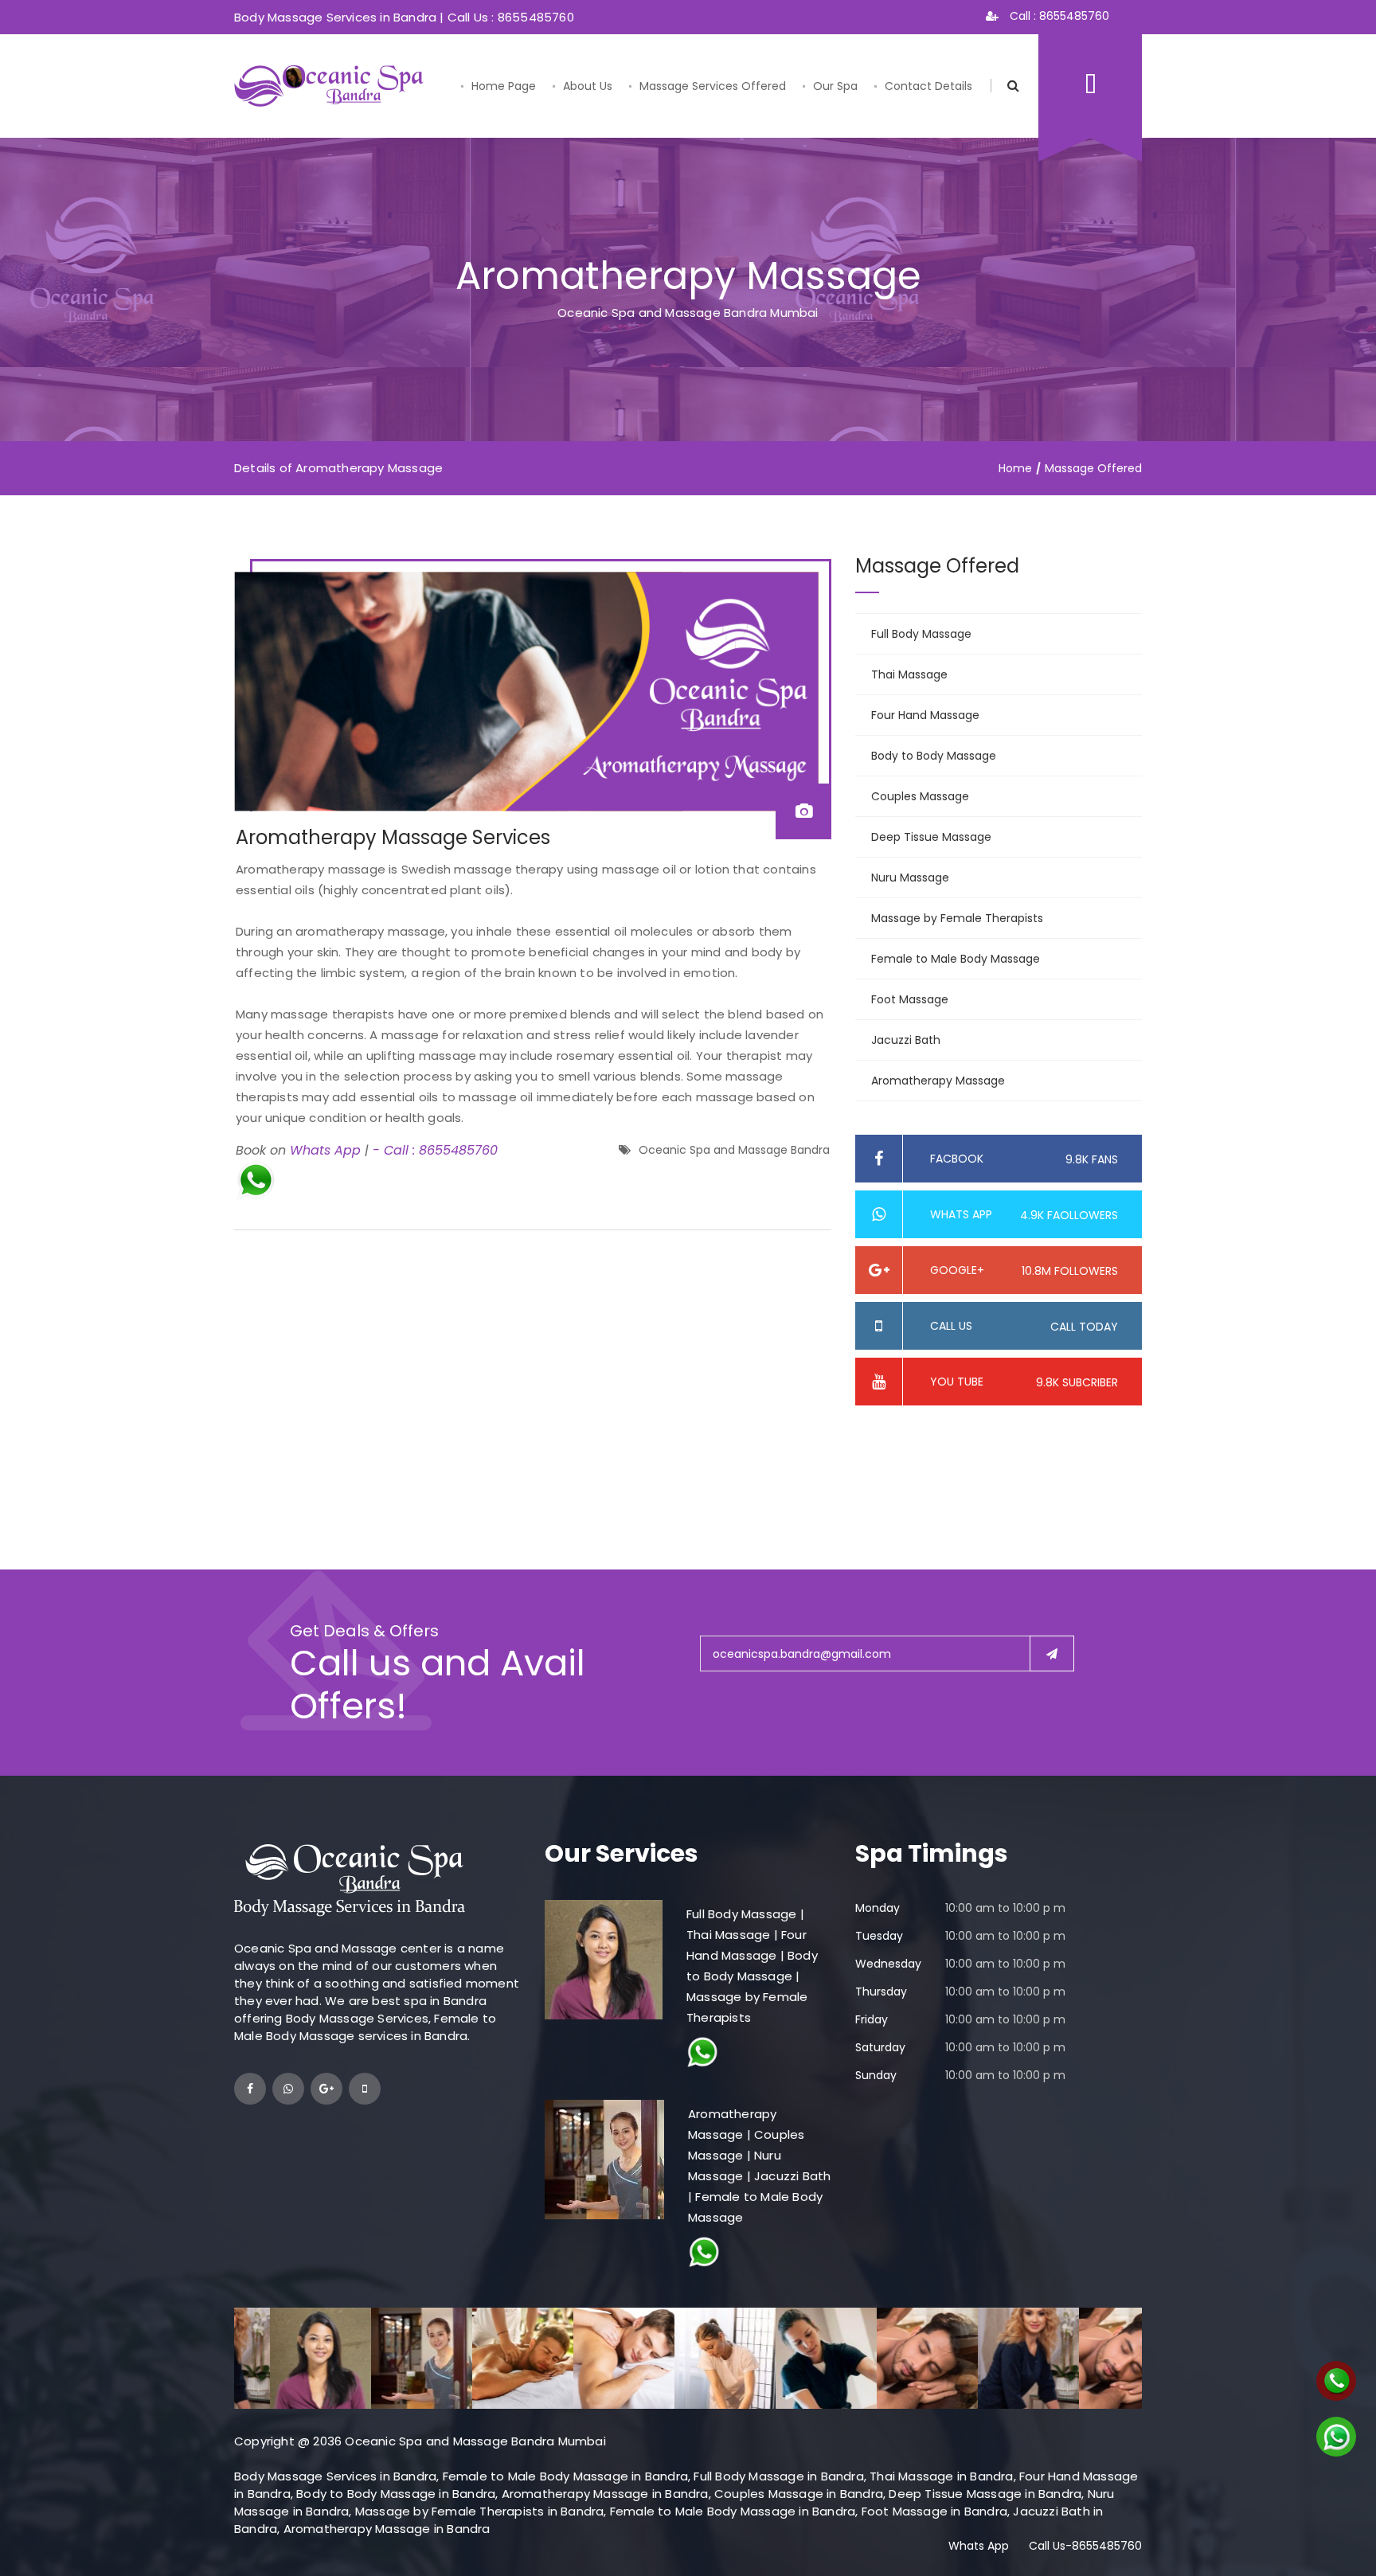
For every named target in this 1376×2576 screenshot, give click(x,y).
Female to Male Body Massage (956, 959)
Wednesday (888, 1964)
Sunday (876, 2075)
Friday (872, 2019)
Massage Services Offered (713, 86)
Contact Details (928, 86)
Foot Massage (910, 999)
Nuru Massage (910, 878)
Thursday (881, 1992)
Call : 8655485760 (1058, 16)
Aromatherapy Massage (938, 1081)
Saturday (880, 2047)
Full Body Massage (921, 634)
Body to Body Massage (934, 756)
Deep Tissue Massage (931, 837)
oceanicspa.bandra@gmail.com (802, 1654)
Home (1015, 468)
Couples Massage (920, 796)
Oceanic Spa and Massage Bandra (734, 1150)
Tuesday (879, 1936)
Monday (878, 1908)
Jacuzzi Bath (906, 1040)
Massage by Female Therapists (957, 918)
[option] (285, 2358)
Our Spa (835, 86)
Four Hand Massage (925, 715)
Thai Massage (909, 674)
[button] (256, 1179)
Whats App (325, 1150)
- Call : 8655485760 (435, 1150)
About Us (588, 86)
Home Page (504, 86)
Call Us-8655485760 (1085, 2546)
